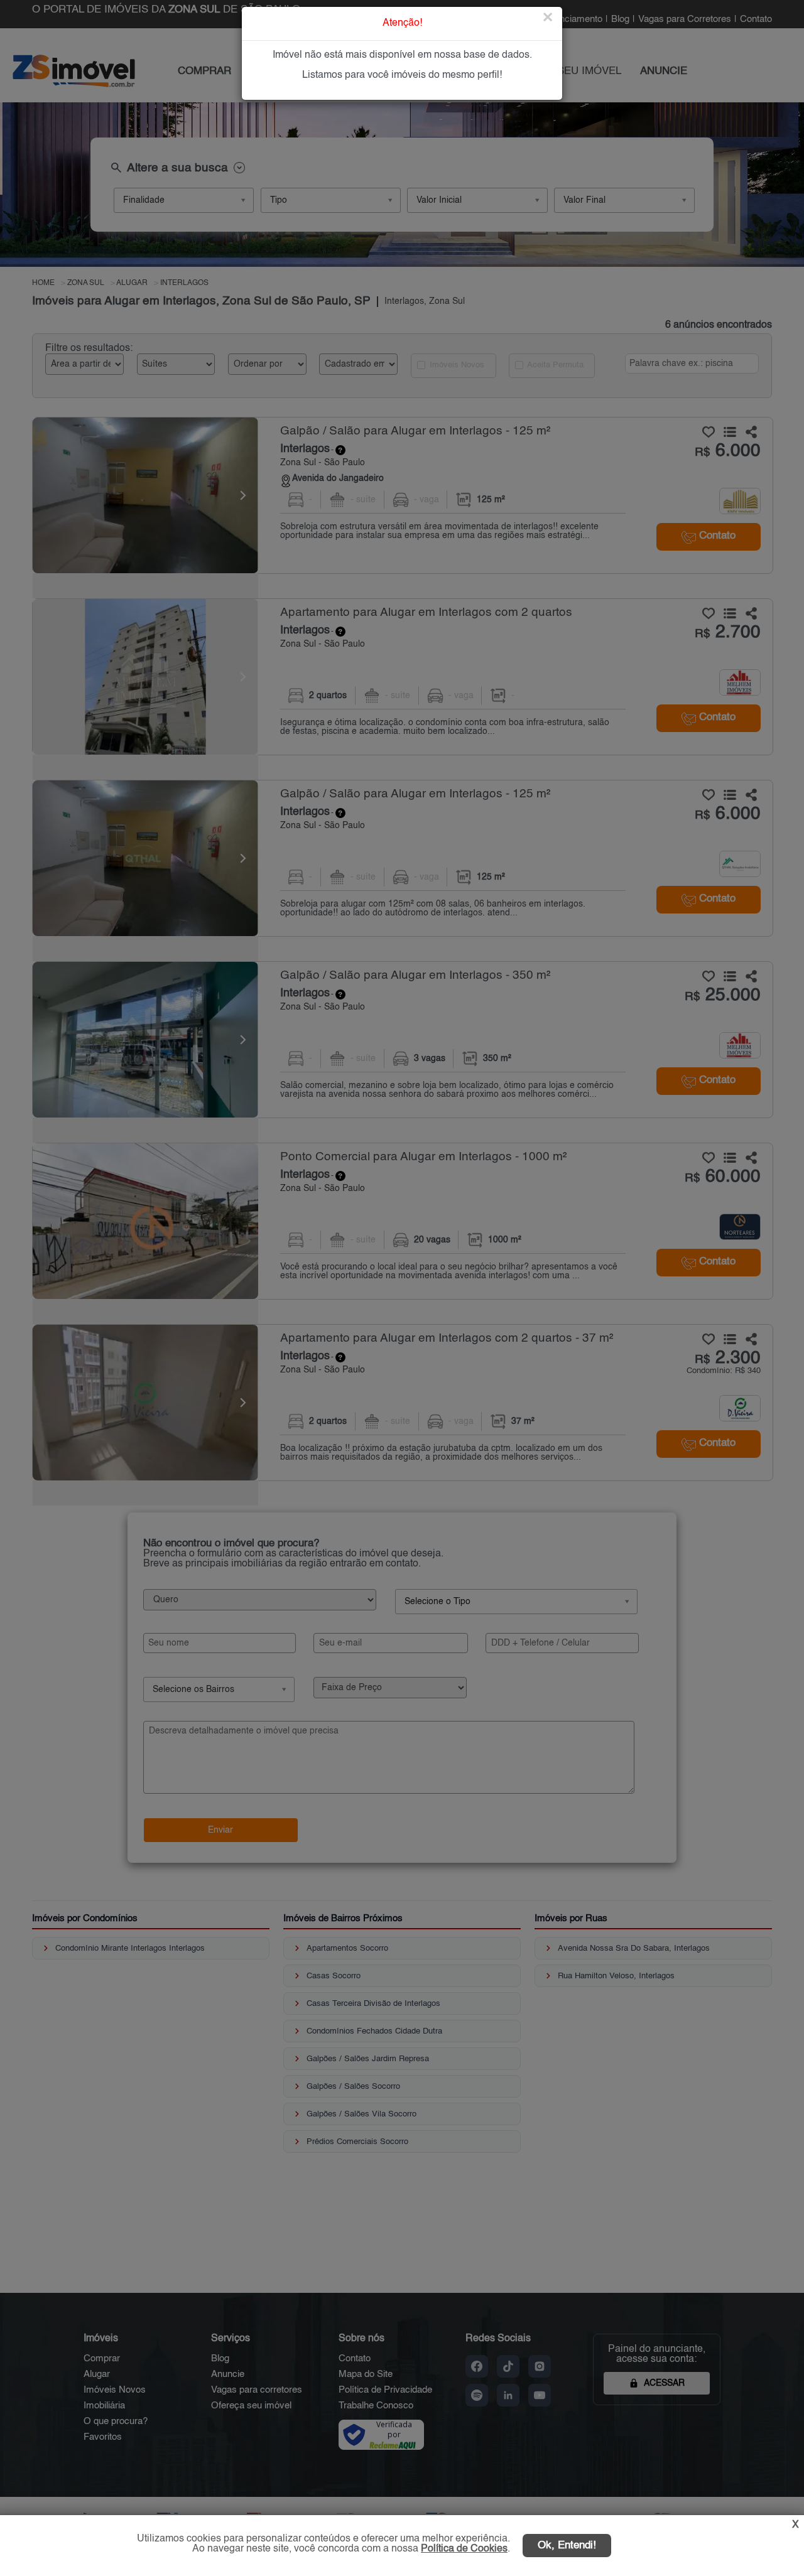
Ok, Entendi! (567, 2546)
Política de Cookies (464, 2549)
